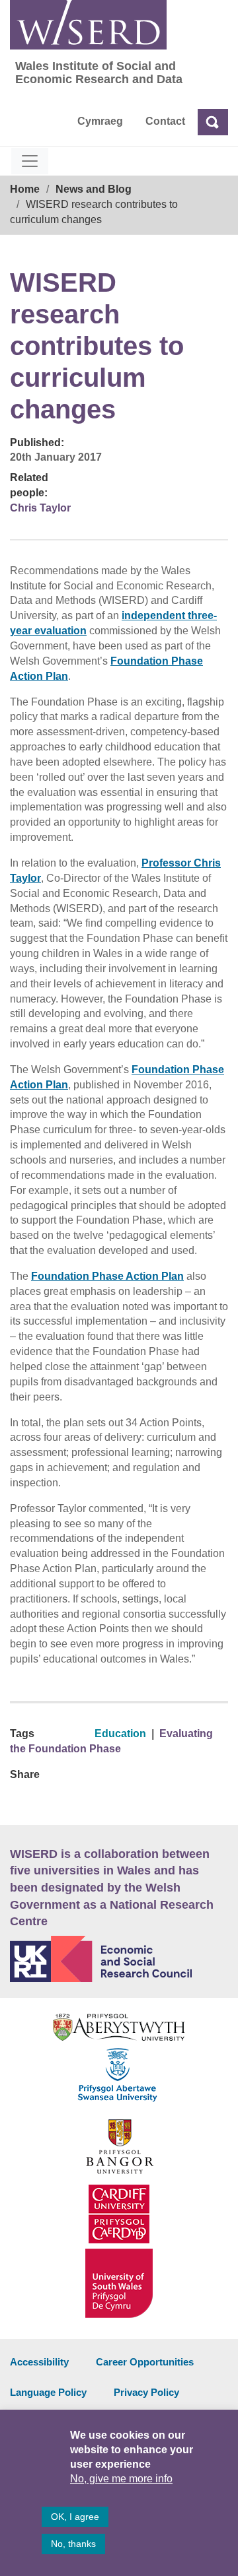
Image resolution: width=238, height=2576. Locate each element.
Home (25, 189)
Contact (165, 121)
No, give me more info (121, 2479)
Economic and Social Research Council (119, 1959)
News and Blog (94, 189)
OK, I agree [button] (75, 2517)
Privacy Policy (146, 2392)
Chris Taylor (40, 508)
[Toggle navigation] (30, 161)
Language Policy (48, 2392)
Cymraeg (100, 121)
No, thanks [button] (73, 2544)
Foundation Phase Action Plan (107, 1276)
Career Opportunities (145, 2362)
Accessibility (39, 2362)
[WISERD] (88, 25)
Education (120, 1734)
